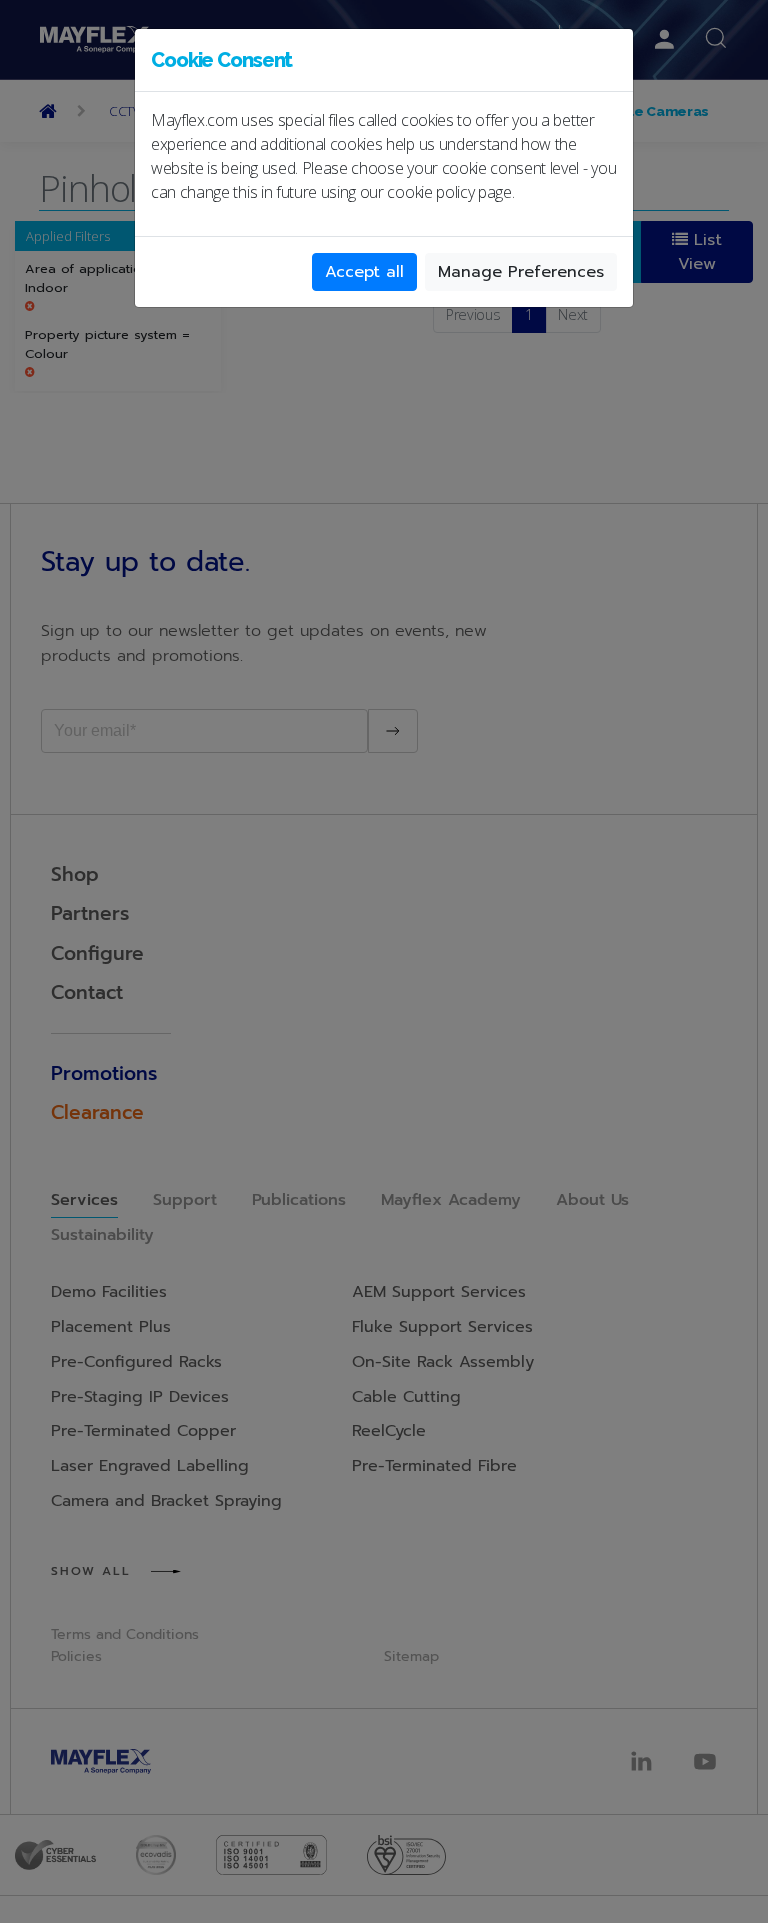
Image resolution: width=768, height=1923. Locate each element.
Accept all (364, 272)
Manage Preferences (521, 272)
